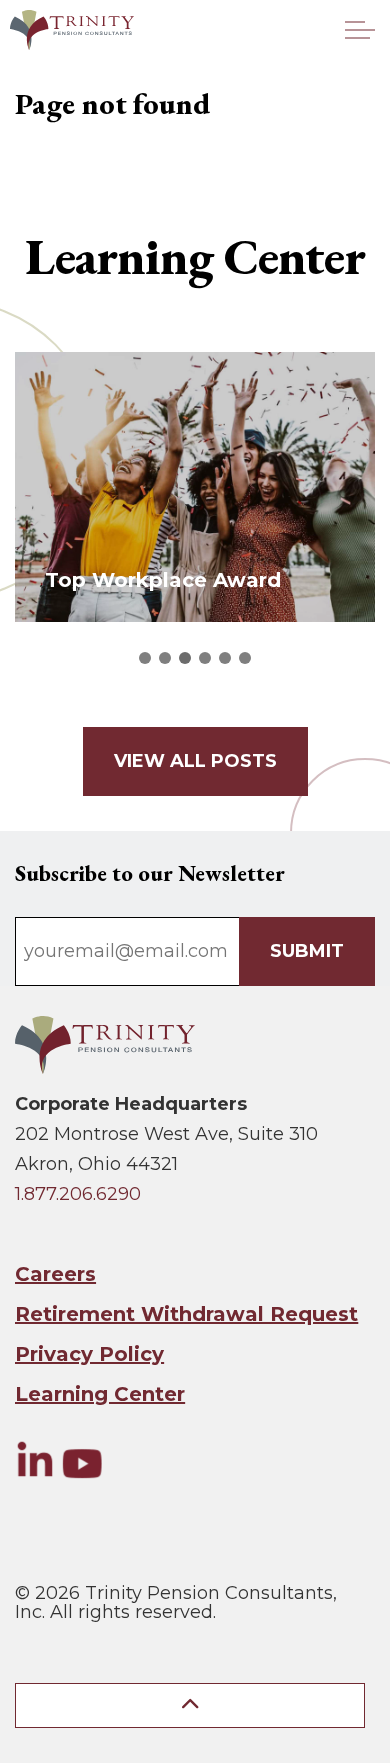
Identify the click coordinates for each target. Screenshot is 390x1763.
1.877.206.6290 (78, 1194)
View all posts (195, 761)
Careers (55, 1274)
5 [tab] (225, 658)
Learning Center (100, 1394)
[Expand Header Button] (360, 30)
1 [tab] (145, 658)
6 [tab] (245, 658)
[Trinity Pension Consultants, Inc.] (72, 30)
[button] (190, 1705)
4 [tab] (205, 658)
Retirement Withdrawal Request (186, 1314)
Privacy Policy (89, 1354)
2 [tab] (165, 658)
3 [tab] (185, 658)
